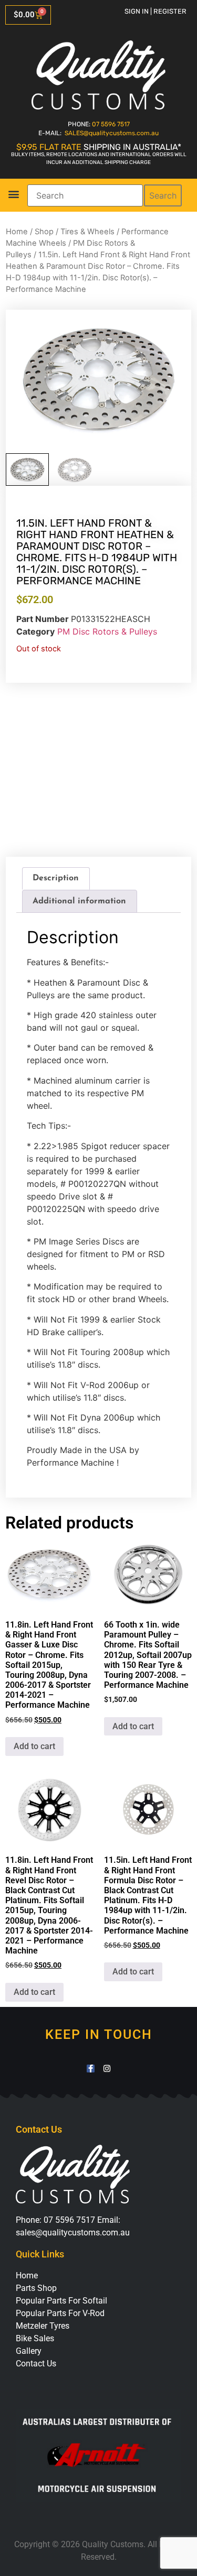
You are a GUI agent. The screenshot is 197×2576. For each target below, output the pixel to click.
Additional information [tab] (79, 901)
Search (163, 195)
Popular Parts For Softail (61, 2301)
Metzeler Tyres (43, 2326)
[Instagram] (107, 2069)
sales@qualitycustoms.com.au (73, 2233)
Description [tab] (56, 878)
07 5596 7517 (111, 124)
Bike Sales (35, 2338)
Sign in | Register (155, 11)
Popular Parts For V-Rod (60, 2313)
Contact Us (36, 2364)
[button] (13, 194)
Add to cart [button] (34, 1746)
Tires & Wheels (87, 232)
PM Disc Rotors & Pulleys (107, 631)
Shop (44, 232)
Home (17, 232)
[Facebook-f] (91, 2069)
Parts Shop (36, 2288)
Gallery (29, 2351)
